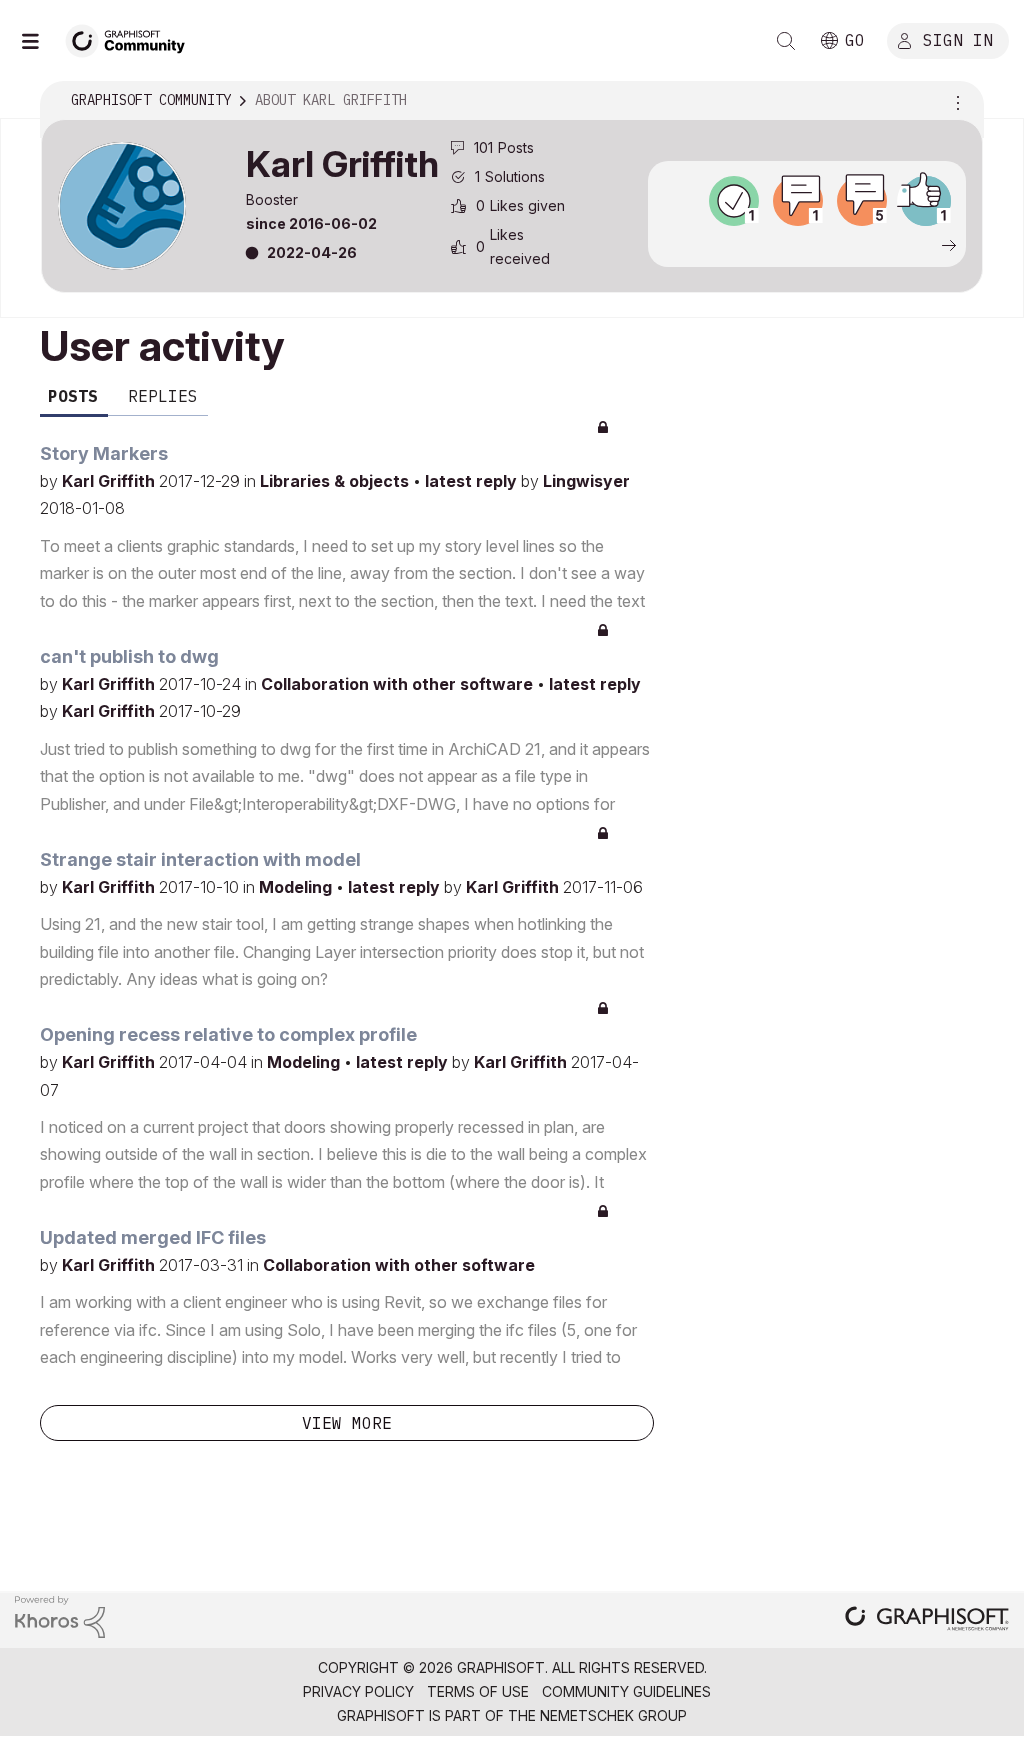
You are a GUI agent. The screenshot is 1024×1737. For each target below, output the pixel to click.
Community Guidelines (626, 1691)
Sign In (958, 39)
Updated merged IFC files (153, 1237)
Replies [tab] (163, 396)
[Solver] (734, 201)
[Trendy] (926, 201)
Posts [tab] (73, 396)
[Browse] (40, 41)
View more (347, 1423)
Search (786, 41)
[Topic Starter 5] (862, 201)
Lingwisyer (586, 481)
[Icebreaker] (798, 201)
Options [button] (955, 101)
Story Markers (104, 453)
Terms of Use (478, 1691)
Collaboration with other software (399, 684)
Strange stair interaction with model (200, 859)
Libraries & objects (336, 481)
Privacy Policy (358, 1691)
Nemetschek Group (613, 1715)
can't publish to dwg (129, 656)
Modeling (297, 887)
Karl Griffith (110, 481)
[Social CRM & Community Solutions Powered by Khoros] (60, 1615)
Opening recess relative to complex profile (228, 1034)
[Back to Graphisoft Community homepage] (132, 38)
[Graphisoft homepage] (927, 1620)
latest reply (473, 481)
